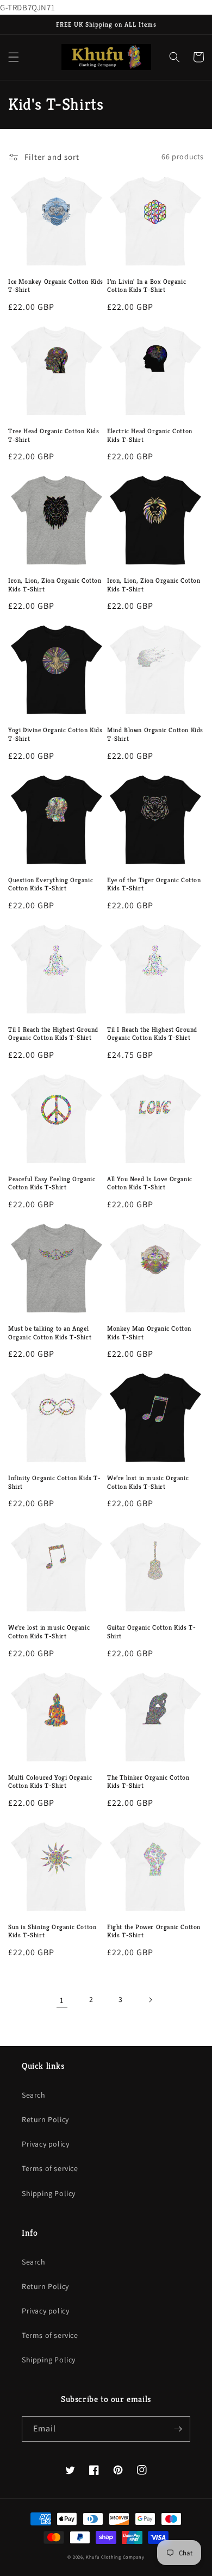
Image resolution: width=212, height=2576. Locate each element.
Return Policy (45, 2119)
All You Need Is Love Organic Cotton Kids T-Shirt (150, 1183)
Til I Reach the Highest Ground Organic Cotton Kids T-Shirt (53, 1034)
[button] (14, 57)
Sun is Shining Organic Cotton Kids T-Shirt (52, 1931)
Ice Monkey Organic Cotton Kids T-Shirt (56, 286)
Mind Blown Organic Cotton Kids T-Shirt (155, 734)
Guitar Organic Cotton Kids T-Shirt (151, 1632)
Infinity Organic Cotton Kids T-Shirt (55, 1482)
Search (34, 2095)
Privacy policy (45, 2144)
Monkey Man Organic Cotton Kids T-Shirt (149, 1333)
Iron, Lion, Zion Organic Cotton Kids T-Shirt (55, 585)
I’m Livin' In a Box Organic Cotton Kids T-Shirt (146, 286)
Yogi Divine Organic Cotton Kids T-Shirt (55, 734)
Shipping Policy (49, 2193)
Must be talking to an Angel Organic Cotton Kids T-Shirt (50, 1333)
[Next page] (150, 2000)
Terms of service (50, 2168)
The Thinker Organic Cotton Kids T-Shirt (148, 1782)
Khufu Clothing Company (115, 2557)
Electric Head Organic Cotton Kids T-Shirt (150, 435)
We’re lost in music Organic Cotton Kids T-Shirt (148, 1482)
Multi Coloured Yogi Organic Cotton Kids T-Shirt (50, 1782)
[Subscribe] (178, 2429)
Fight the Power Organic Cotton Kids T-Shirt (154, 1931)
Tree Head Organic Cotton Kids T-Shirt (54, 435)
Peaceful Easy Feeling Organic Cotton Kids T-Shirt (52, 1183)
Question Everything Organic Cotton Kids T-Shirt (51, 884)
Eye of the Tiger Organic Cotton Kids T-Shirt (154, 884)
